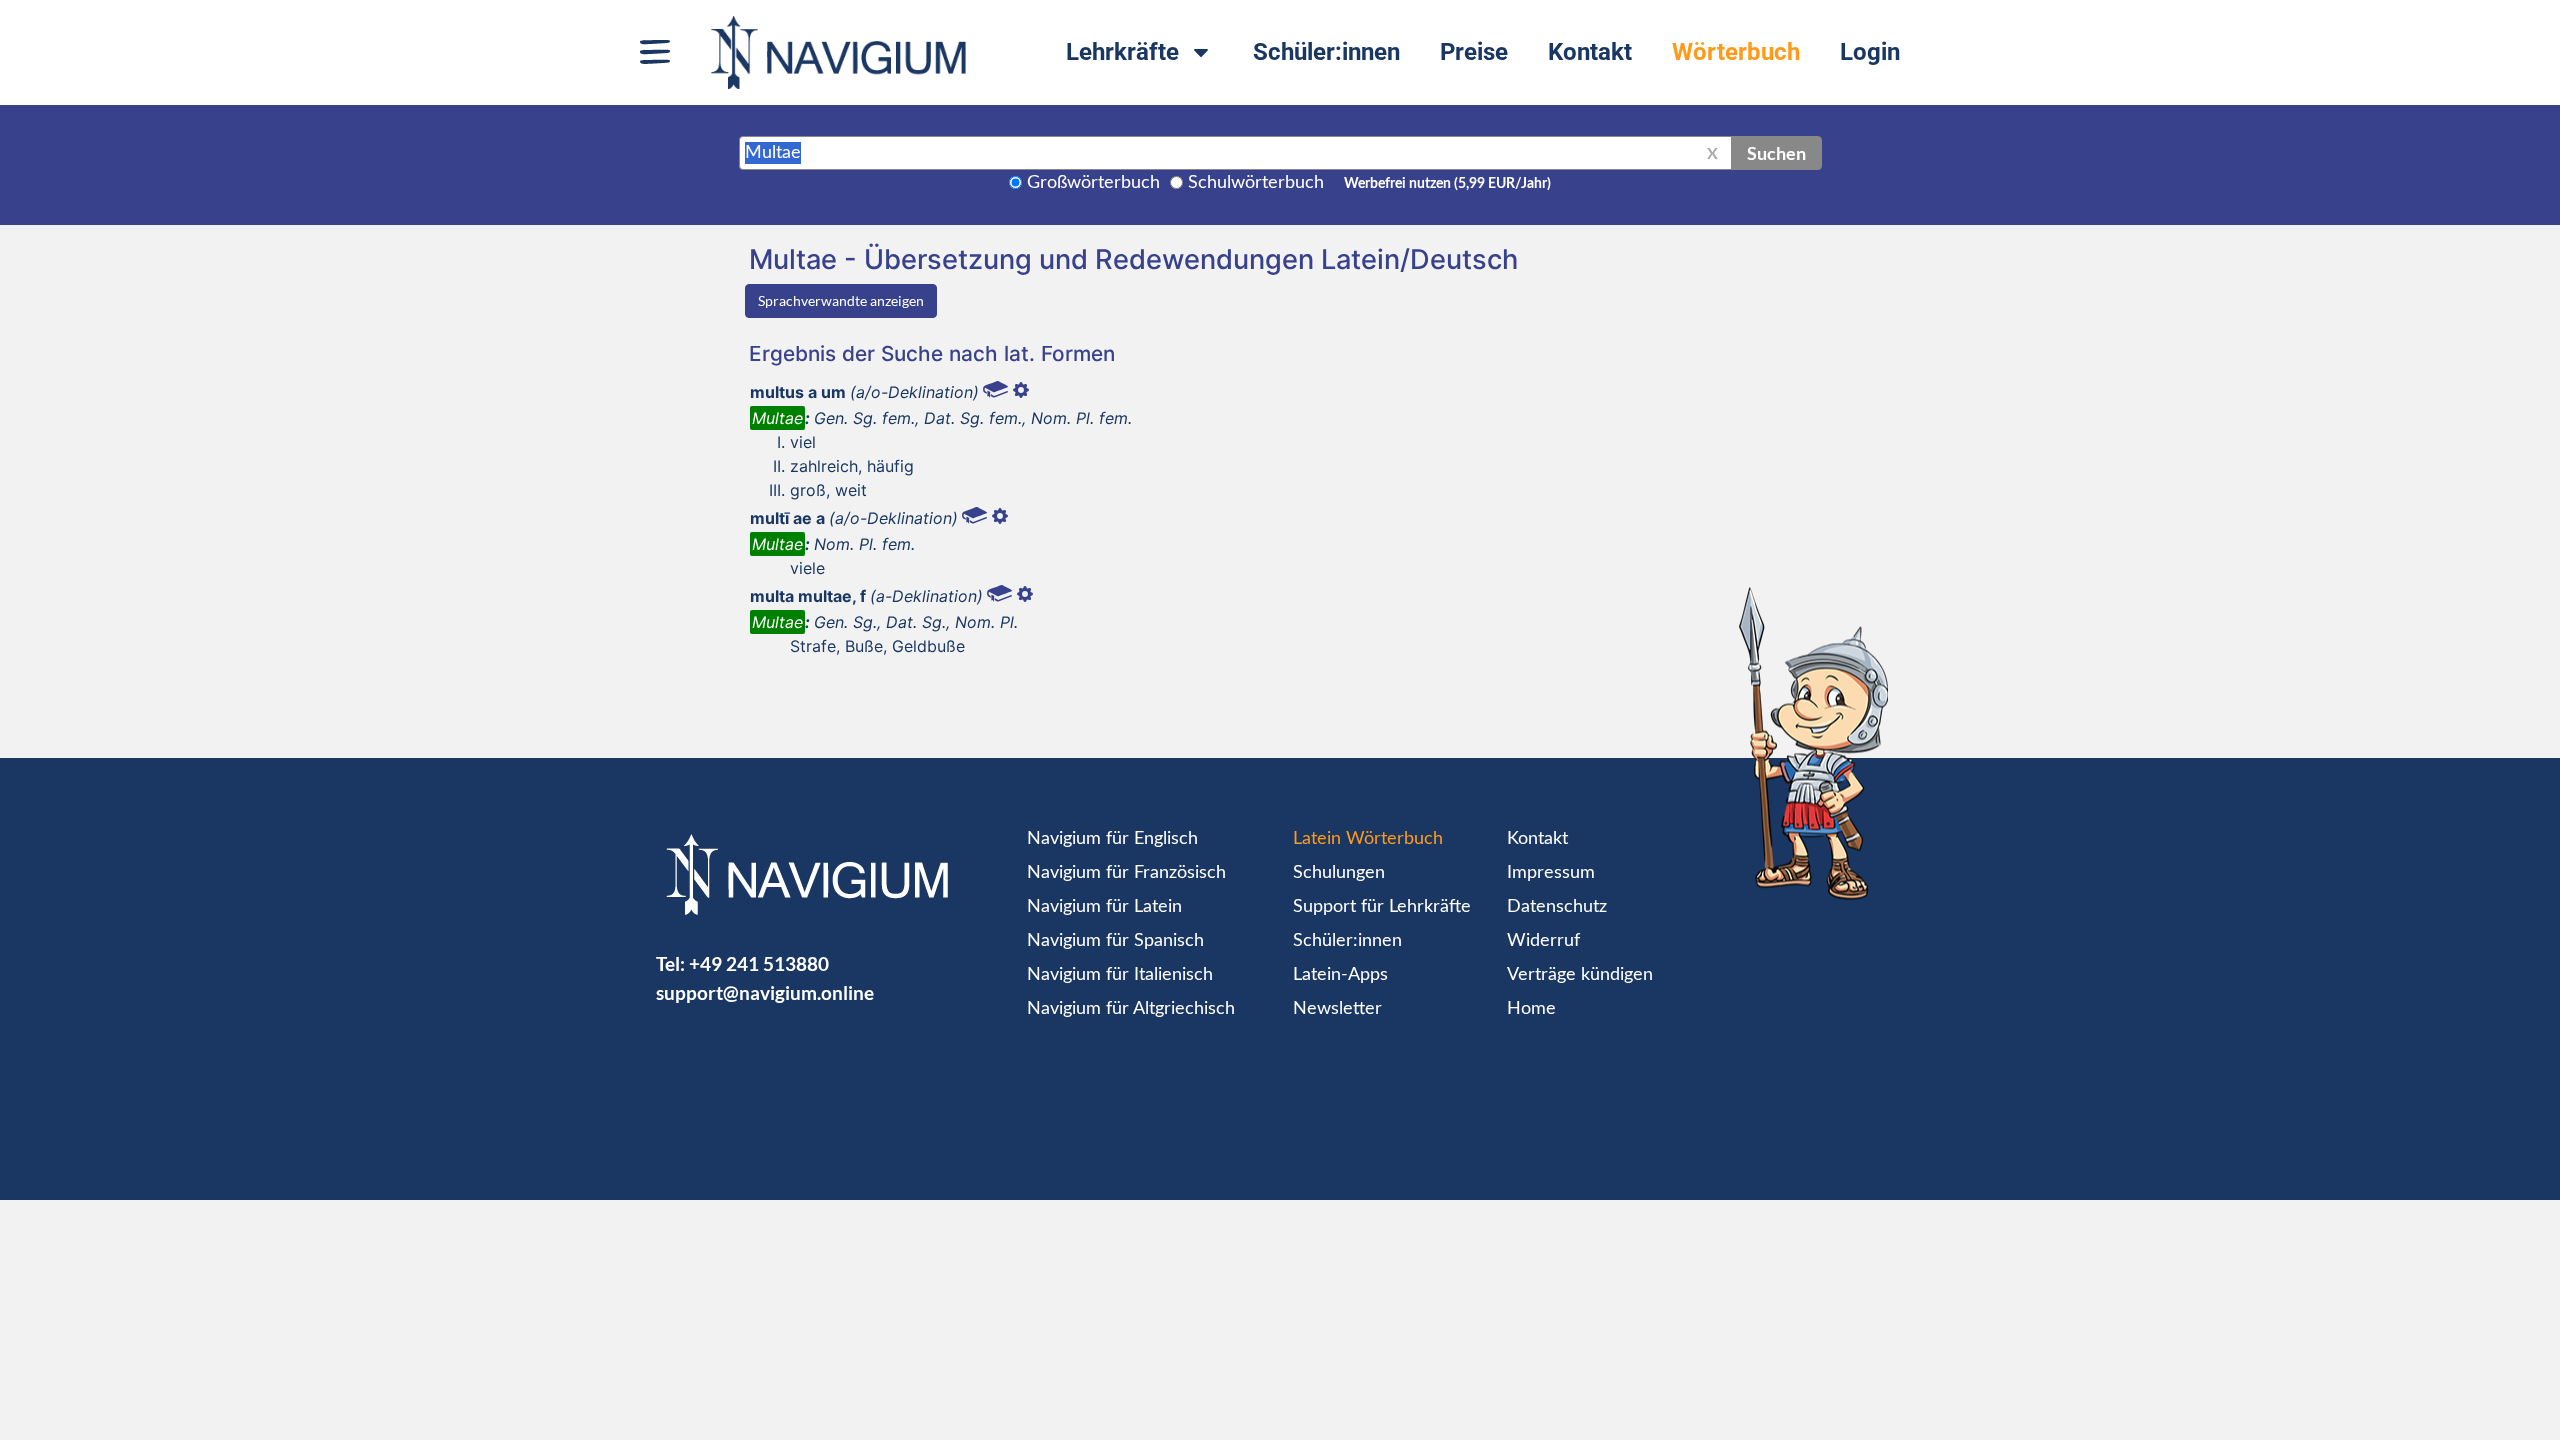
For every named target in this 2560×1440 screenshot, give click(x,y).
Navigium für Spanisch (1115, 941)
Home (1531, 1009)
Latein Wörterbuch (1368, 839)
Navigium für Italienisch (1120, 975)
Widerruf (1543, 941)
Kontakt (1590, 52)
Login (1870, 52)
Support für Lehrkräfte (1382, 907)
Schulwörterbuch (1256, 183)
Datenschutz (1557, 907)
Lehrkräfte (1122, 52)
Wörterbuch (1736, 52)
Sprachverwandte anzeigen (841, 300)
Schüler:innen (1326, 52)
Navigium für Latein (1104, 907)
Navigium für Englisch (1112, 839)
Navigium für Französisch (1126, 873)
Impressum (1551, 873)
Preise (1474, 52)
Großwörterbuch (1093, 183)
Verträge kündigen (1580, 975)
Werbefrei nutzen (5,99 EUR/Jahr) (1447, 184)
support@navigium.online (765, 992)
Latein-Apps (1340, 975)
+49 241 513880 (759, 963)
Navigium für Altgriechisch (1131, 1009)
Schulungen (1339, 873)
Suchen (1776, 153)
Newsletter (1337, 1009)
